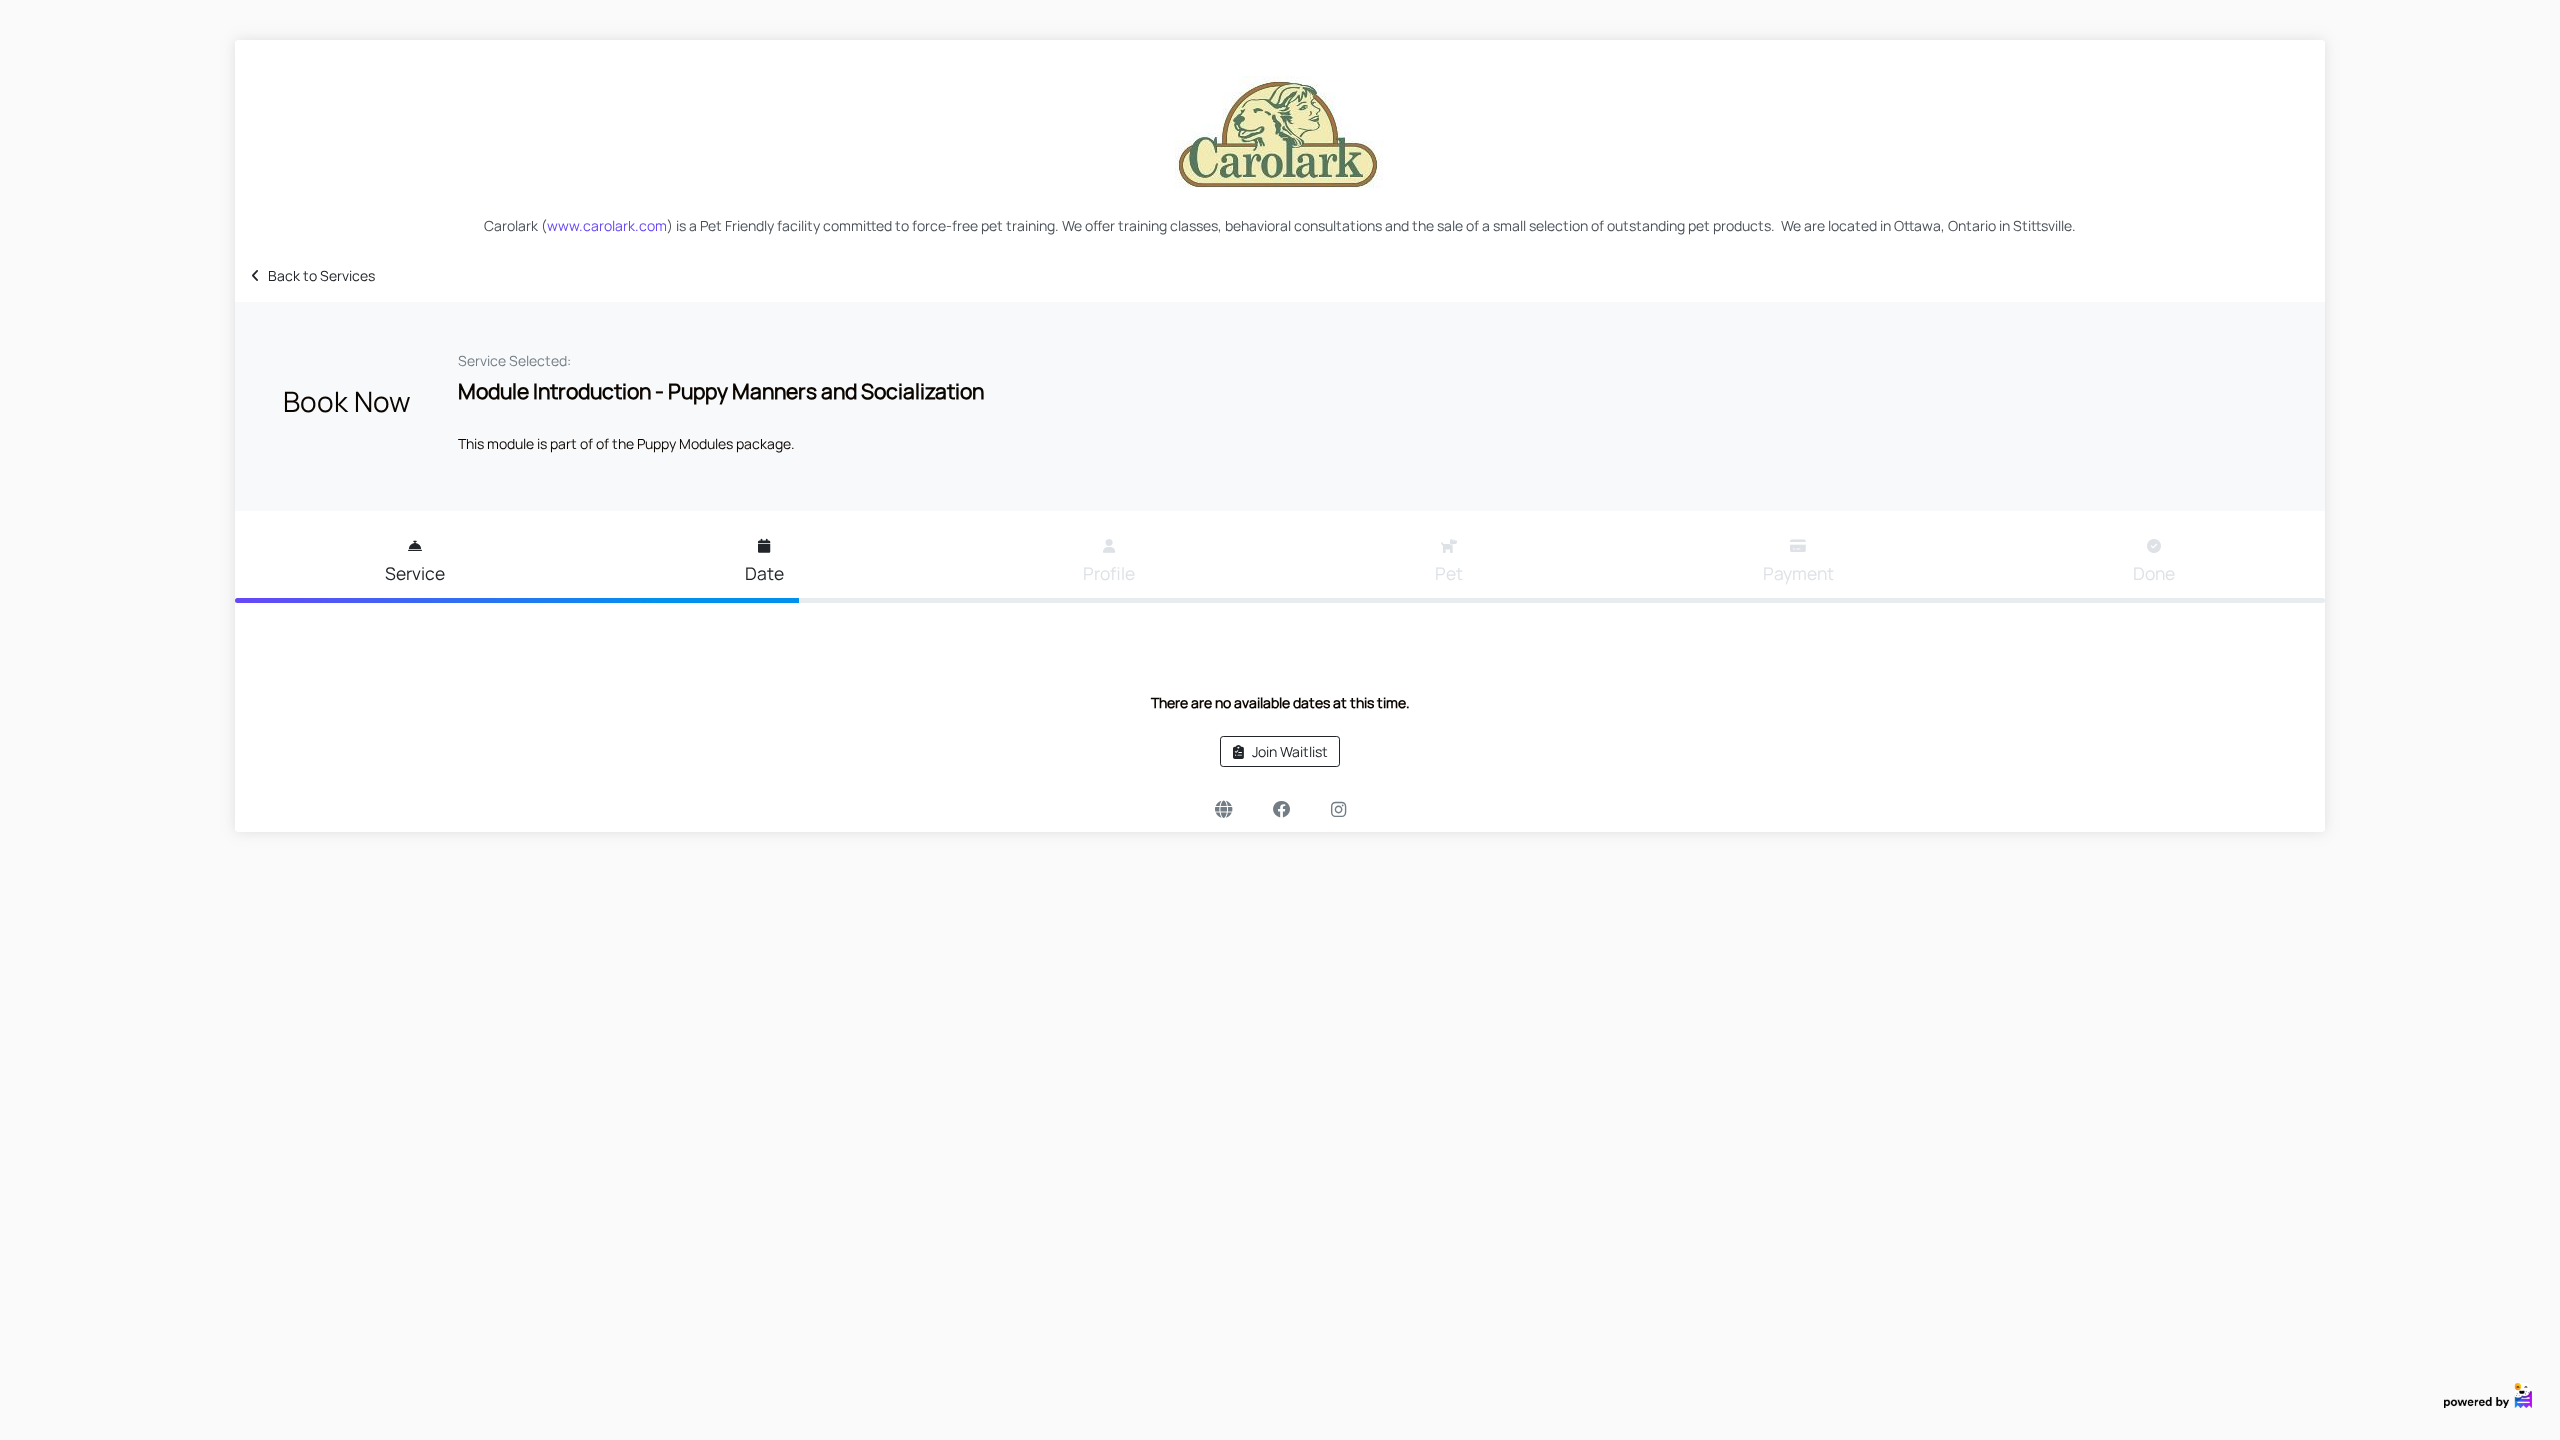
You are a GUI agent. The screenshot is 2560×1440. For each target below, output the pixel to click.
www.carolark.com (607, 225)
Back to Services (321, 275)
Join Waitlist (1290, 751)
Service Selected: (514, 360)
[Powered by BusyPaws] (2488, 1393)
